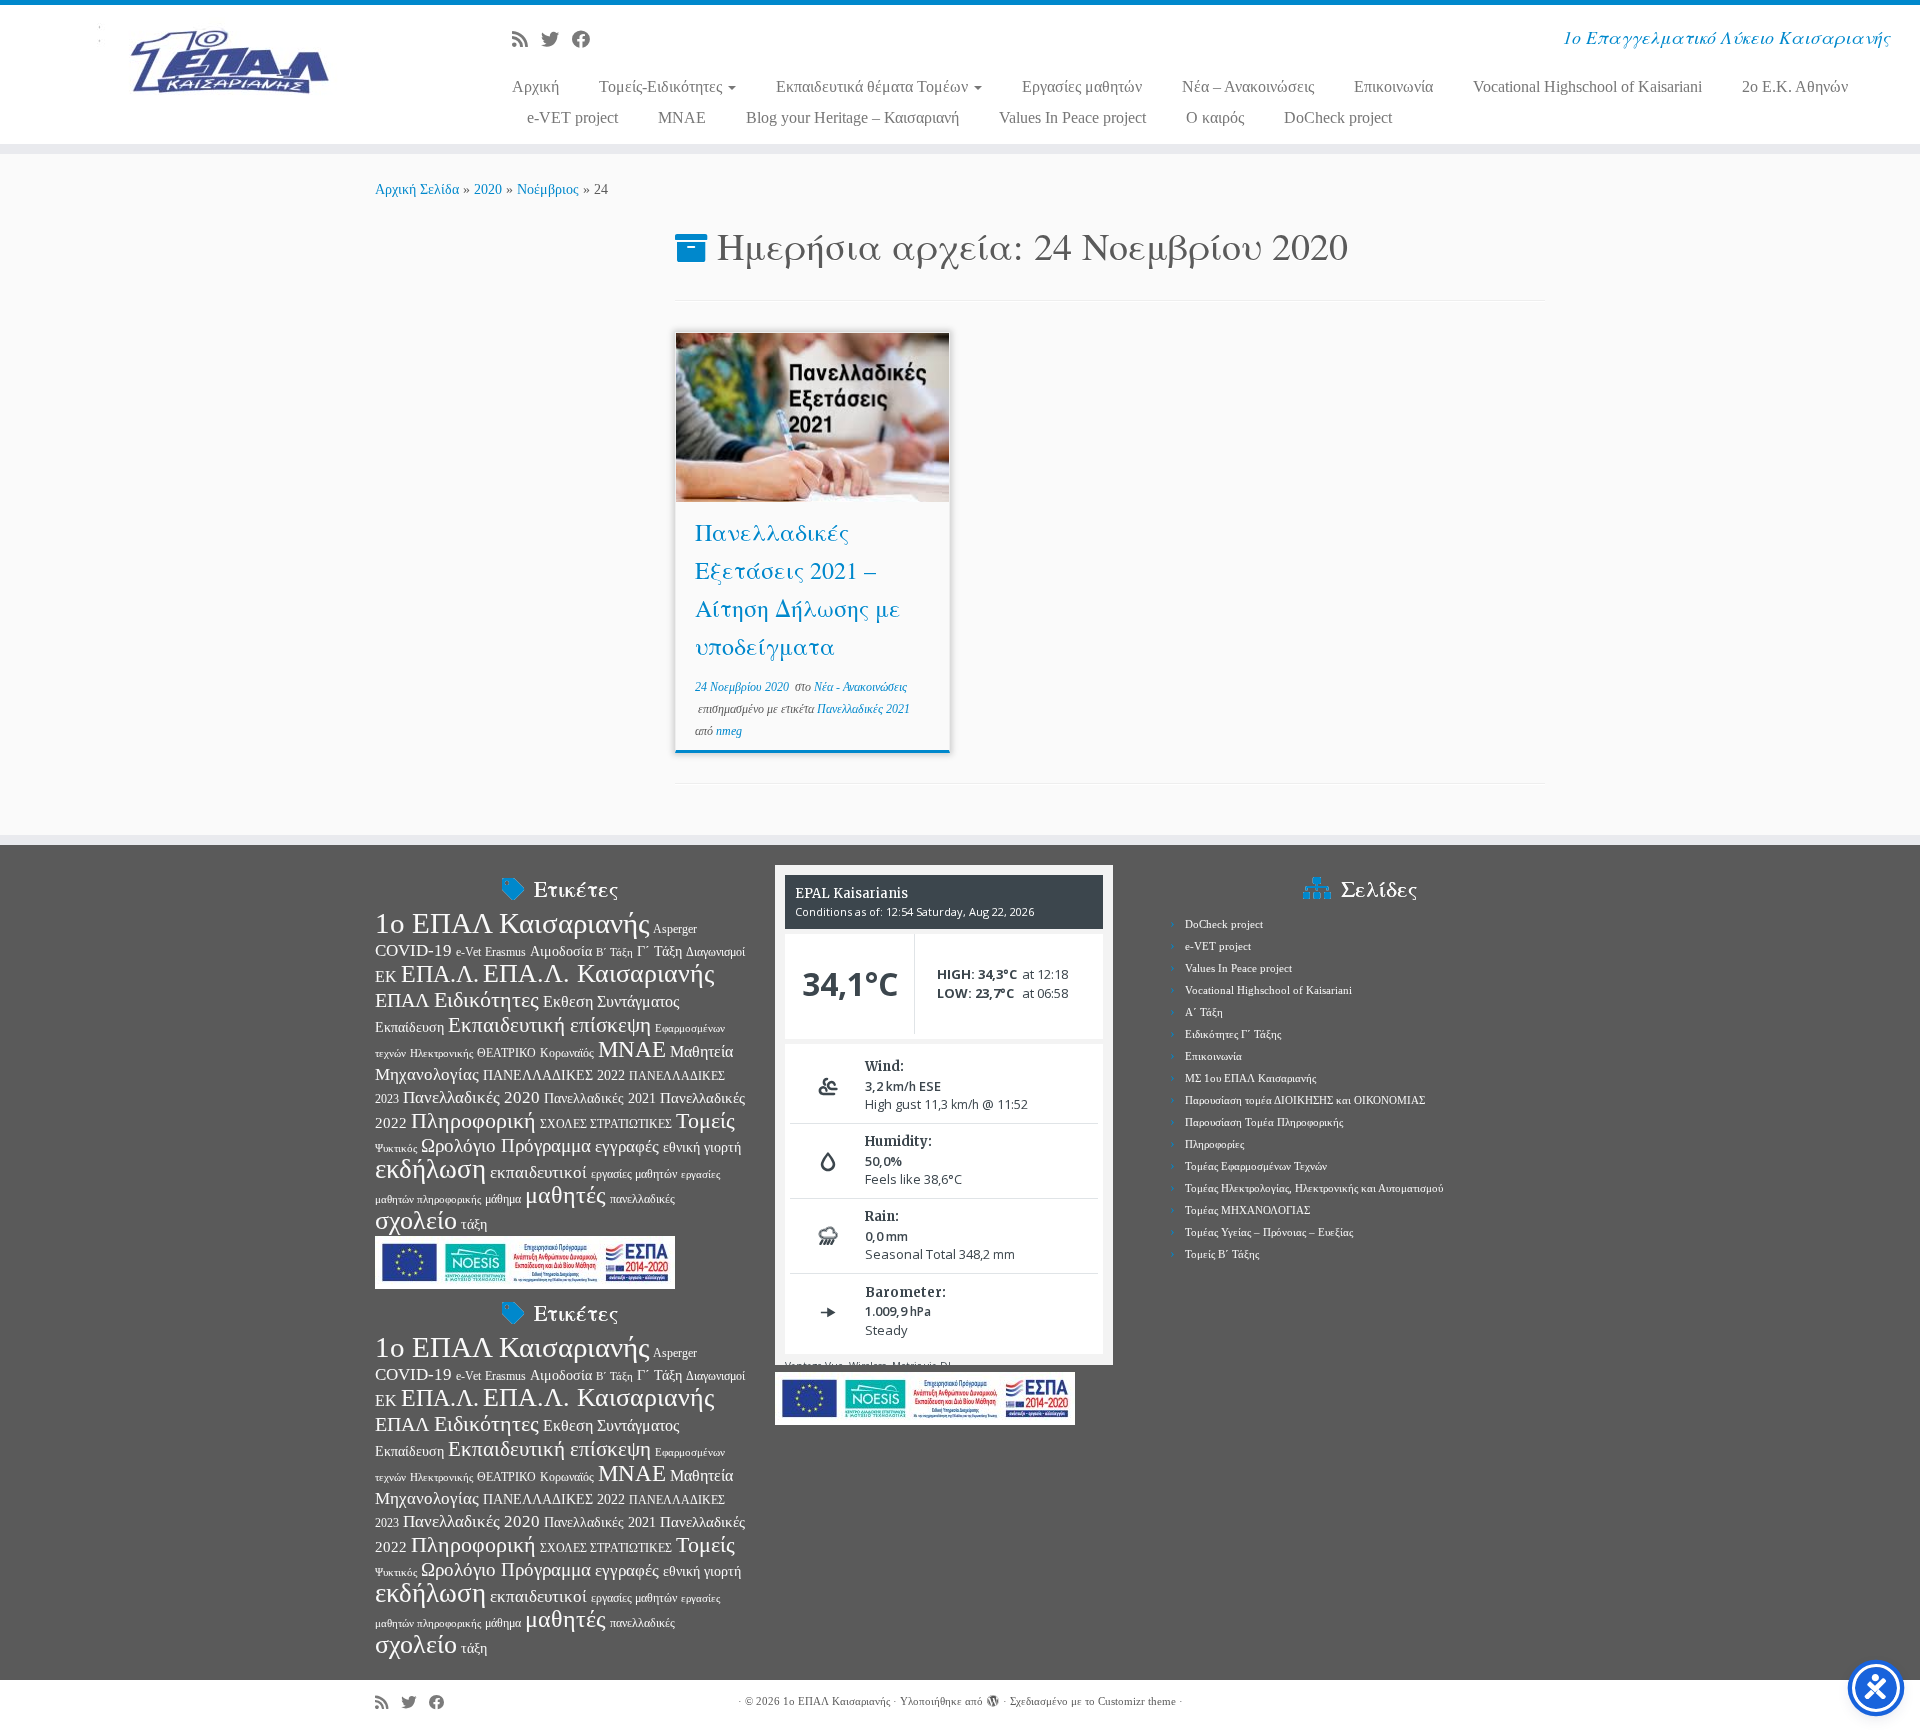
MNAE (682, 117)
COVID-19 (413, 950)
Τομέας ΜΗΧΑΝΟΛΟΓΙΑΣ (1247, 1210)
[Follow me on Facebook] (587, 40)
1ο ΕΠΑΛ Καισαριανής (512, 923)
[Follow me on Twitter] (556, 40)
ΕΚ (386, 976)
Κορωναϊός (567, 1053)
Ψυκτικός (396, 1148)
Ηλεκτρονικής (441, 1053)
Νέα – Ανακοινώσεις (1248, 86)
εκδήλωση (430, 1169)
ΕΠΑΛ (402, 1000)
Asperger (675, 929)
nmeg (729, 731)
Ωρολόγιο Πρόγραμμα (506, 1145)
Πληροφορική (473, 1120)
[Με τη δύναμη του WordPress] (993, 1698)
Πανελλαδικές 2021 (863, 709)
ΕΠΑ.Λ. (440, 974)
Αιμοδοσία (561, 951)
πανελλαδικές (642, 1199)
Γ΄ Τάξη (659, 951)
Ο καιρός (1215, 117)
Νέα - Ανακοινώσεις (860, 687)
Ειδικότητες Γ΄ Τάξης (1233, 1034)
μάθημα (503, 1199)
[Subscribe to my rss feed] (526, 40)
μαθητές (565, 1195)
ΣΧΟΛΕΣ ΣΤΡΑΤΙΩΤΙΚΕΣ (606, 1124)
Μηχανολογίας (427, 1074)
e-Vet (468, 952)
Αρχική (535, 86)
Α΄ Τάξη (1204, 1012)
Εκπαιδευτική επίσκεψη (549, 1024)
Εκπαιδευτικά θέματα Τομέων (874, 86)
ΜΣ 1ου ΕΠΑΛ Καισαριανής (1250, 1078)
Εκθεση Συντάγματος (611, 1001)
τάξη (474, 1224)
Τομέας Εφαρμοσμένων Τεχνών (1256, 1166)
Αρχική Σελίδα (419, 189)
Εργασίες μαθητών (1082, 86)
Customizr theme (1137, 1701)
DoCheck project (1338, 117)
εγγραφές (627, 1146)
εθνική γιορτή (702, 1147)
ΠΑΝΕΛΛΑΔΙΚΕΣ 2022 (554, 1075)
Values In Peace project (1072, 117)
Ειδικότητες (486, 999)
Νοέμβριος (548, 189)
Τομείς (705, 1121)
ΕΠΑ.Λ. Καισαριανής (598, 973)
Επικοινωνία (1393, 86)
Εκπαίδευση (409, 1027)
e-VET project (572, 117)
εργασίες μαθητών (634, 1174)
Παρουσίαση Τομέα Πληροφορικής (1264, 1122)
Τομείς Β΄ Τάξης (1222, 1254)
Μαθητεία (701, 1051)
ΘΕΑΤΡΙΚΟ (506, 1053)
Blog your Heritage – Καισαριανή (852, 117)
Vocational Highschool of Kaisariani (1587, 86)
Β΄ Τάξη (614, 952)
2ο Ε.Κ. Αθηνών (1795, 86)
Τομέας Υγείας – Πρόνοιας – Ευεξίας (1269, 1232)
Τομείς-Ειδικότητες (662, 86)
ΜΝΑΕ (632, 1049)
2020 (488, 189)
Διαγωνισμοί (715, 952)
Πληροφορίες (1214, 1144)
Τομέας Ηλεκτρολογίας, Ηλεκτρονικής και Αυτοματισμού (1314, 1188)
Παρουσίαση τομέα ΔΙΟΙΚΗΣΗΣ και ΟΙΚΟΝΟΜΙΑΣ (1305, 1100)
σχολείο (416, 1220)
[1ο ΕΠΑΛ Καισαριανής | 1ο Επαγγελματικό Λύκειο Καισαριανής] (221, 65)
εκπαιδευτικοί (538, 1172)
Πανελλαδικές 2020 (471, 1097)
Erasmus (505, 952)
